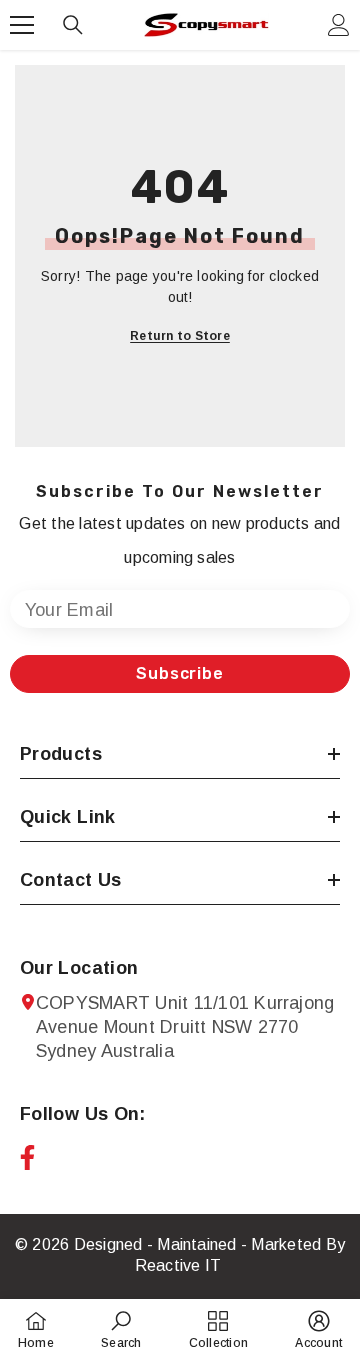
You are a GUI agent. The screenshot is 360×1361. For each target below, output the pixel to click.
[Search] (73, 25)
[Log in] (339, 25)
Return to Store (180, 336)
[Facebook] (27, 1157)
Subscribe (179, 673)
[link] (121, 1329)
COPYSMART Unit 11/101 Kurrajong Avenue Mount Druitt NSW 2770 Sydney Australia (185, 1027)
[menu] (22, 25)
